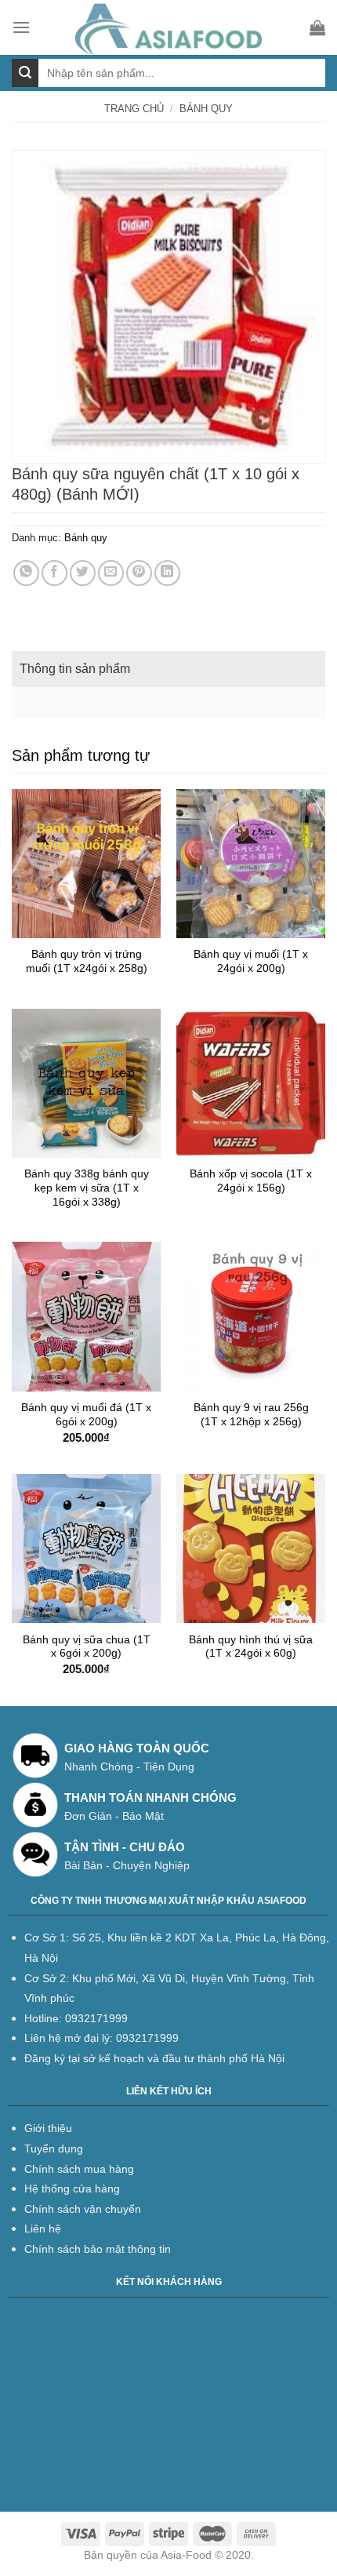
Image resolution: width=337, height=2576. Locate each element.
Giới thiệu (48, 2128)
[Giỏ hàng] (317, 27)
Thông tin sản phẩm (75, 669)
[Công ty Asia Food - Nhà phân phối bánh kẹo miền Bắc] (170, 27)
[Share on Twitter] (83, 573)
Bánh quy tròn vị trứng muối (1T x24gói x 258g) (87, 961)
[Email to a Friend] (111, 573)
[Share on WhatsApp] (26, 573)
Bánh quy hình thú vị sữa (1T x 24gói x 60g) (251, 1647)
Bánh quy (206, 109)
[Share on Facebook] (54, 573)
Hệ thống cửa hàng (72, 2189)
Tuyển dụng (54, 2148)
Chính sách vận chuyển (83, 2209)
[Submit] (25, 73)
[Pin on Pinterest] (139, 573)
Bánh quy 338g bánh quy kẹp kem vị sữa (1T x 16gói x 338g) (87, 1188)
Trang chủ (134, 109)
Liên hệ (43, 2229)
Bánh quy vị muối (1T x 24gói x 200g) (251, 961)
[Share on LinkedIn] (167, 573)
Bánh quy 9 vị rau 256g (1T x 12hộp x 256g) (251, 1415)
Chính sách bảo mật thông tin (98, 2249)
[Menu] (21, 27)
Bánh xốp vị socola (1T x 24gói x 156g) (251, 1181)
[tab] (168, 669)
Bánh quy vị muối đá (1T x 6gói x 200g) (86, 1415)
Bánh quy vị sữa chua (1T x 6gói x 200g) (87, 1647)
